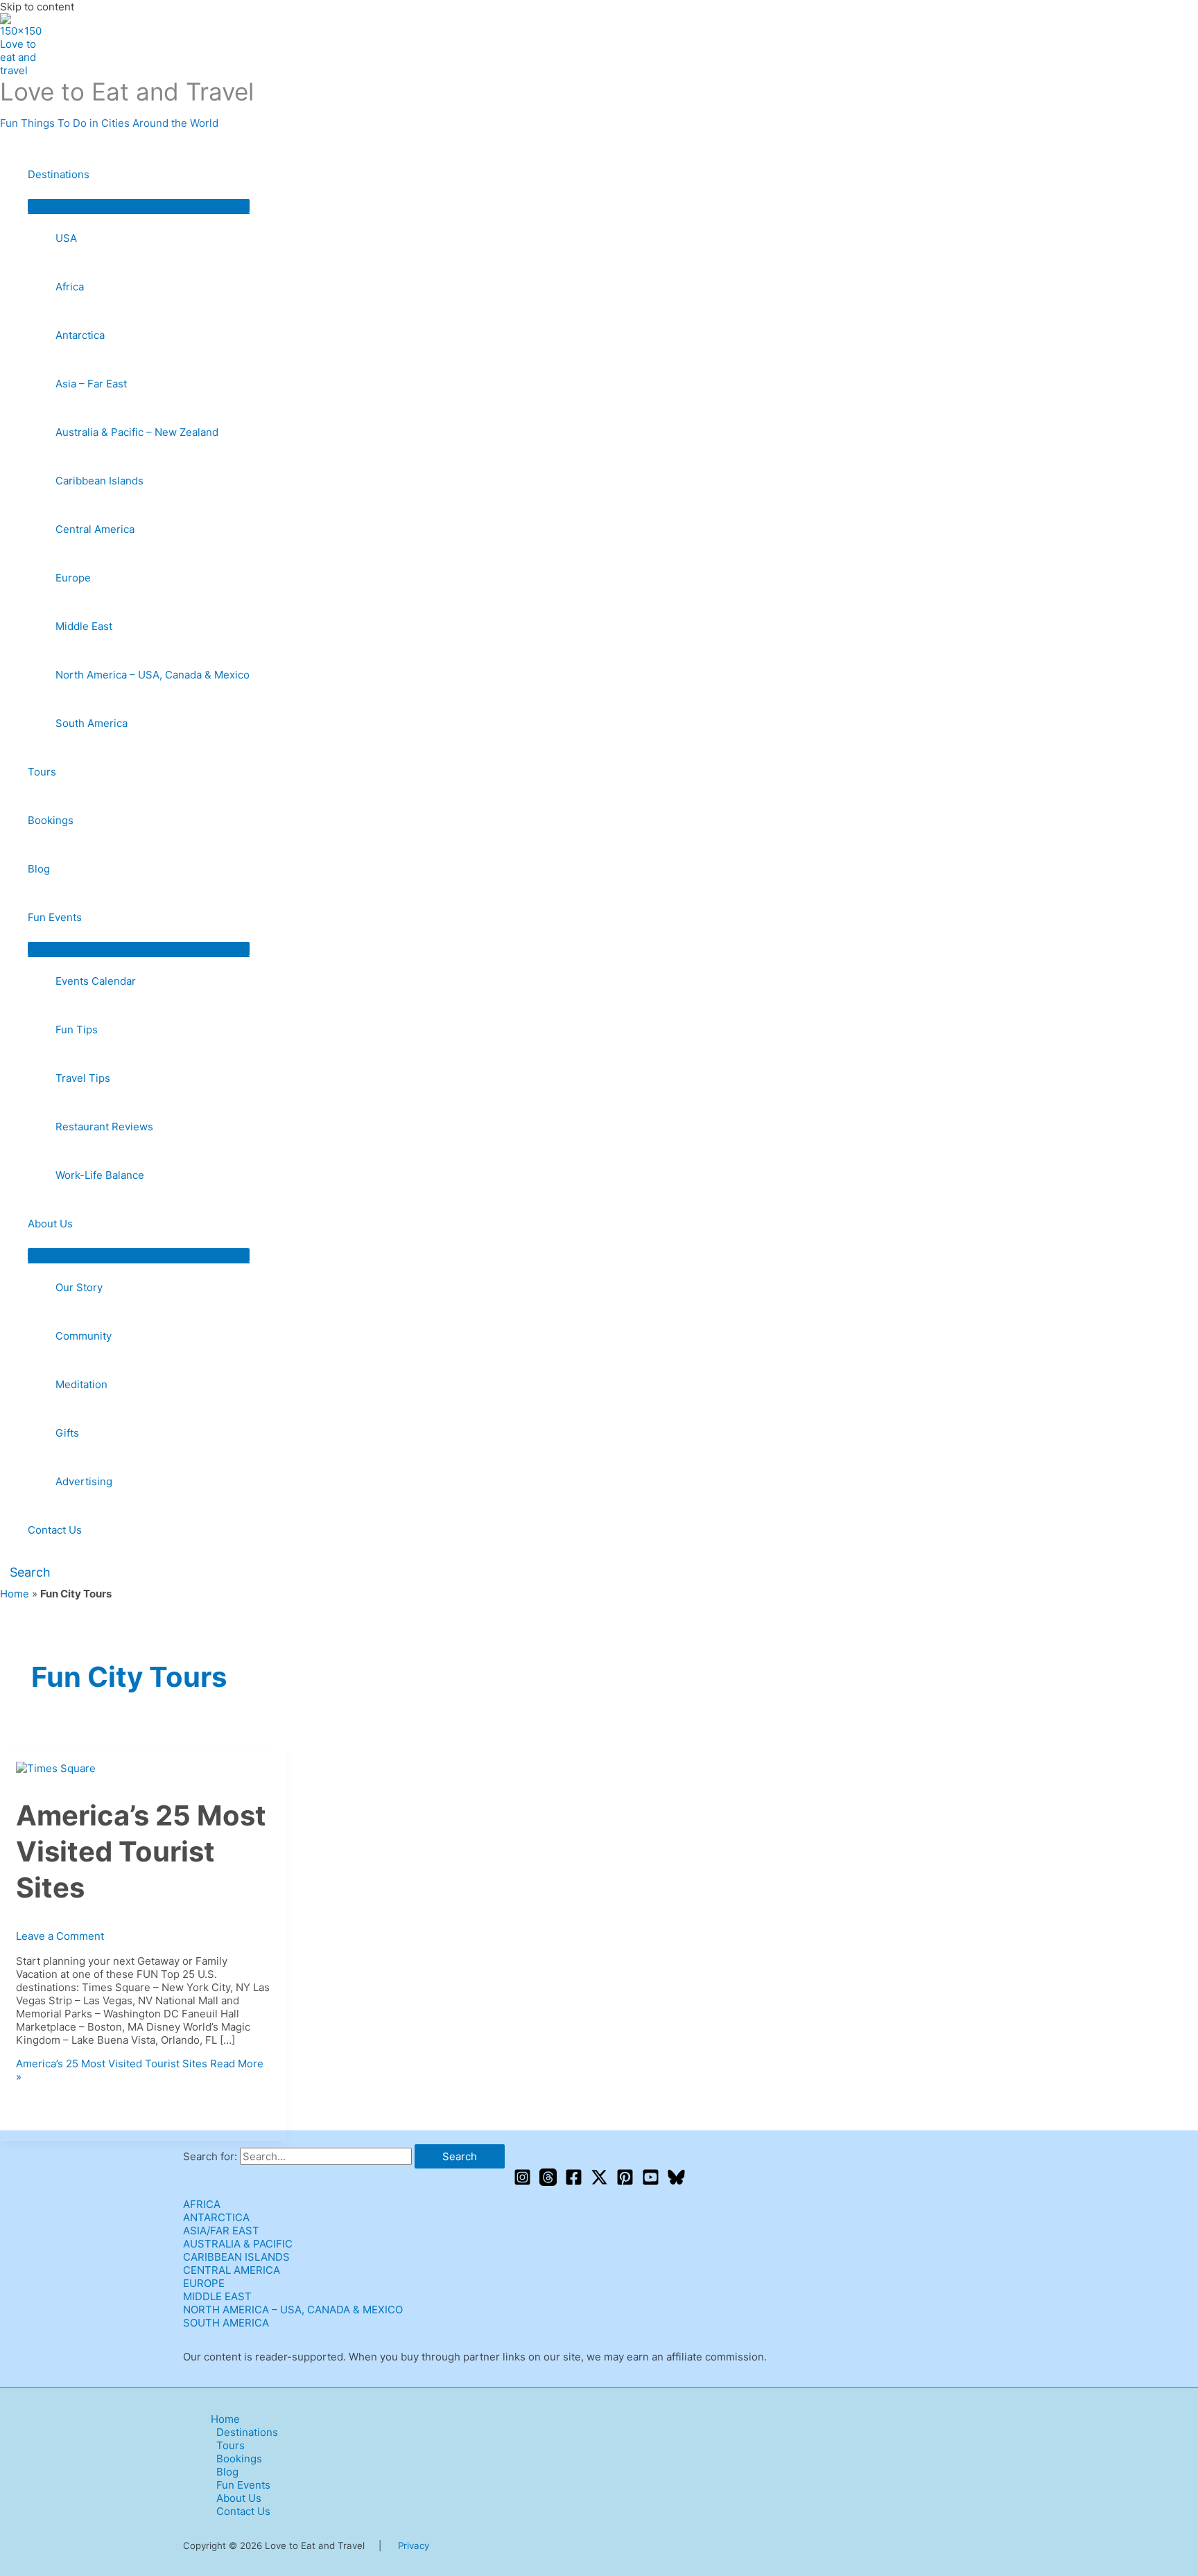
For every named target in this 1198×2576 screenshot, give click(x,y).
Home (15, 1594)
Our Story (79, 1287)
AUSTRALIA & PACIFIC (238, 2244)
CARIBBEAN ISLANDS (236, 2257)
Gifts (67, 1433)
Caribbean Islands (99, 481)
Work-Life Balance (100, 1175)
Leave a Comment (60, 1936)
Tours (42, 772)
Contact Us (55, 1530)
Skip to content (37, 7)
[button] (25, 1572)
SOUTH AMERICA (226, 2323)
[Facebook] (574, 2182)
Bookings (51, 820)
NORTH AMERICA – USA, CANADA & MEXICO (293, 2310)
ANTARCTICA (216, 2217)
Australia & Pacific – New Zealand (137, 432)
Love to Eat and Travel (127, 91)
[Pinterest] (625, 2182)
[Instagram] (522, 2182)
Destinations (59, 174)
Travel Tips (83, 1078)
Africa (70, 287)
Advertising (84, 1481)
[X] (599, 2182)
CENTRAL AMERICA (232, 2270)
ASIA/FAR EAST (221, 2231)
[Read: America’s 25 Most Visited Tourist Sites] (56, 1768)
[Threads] (548, 2182)
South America (92, 723)
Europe (73, 578)
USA (66, 238)
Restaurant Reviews (104, 1127)
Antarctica (80, 335)
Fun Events (55, 917)
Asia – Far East (91, 384)
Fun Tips (77, 1029)
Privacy (414, 2546)
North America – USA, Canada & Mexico (153, 675)
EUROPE (204, 2283)
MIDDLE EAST (217, 2296)
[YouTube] (651, 2182)
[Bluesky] (676, 2182)
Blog (39, 869)
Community (84, 1336)
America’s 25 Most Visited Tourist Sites (141, 1851)
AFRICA (202, 2204)
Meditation (81, 1384)
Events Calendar (96, 981)
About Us (50, 1224)
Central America (95, 529)
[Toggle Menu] (139, 206)
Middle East (84, 626)
